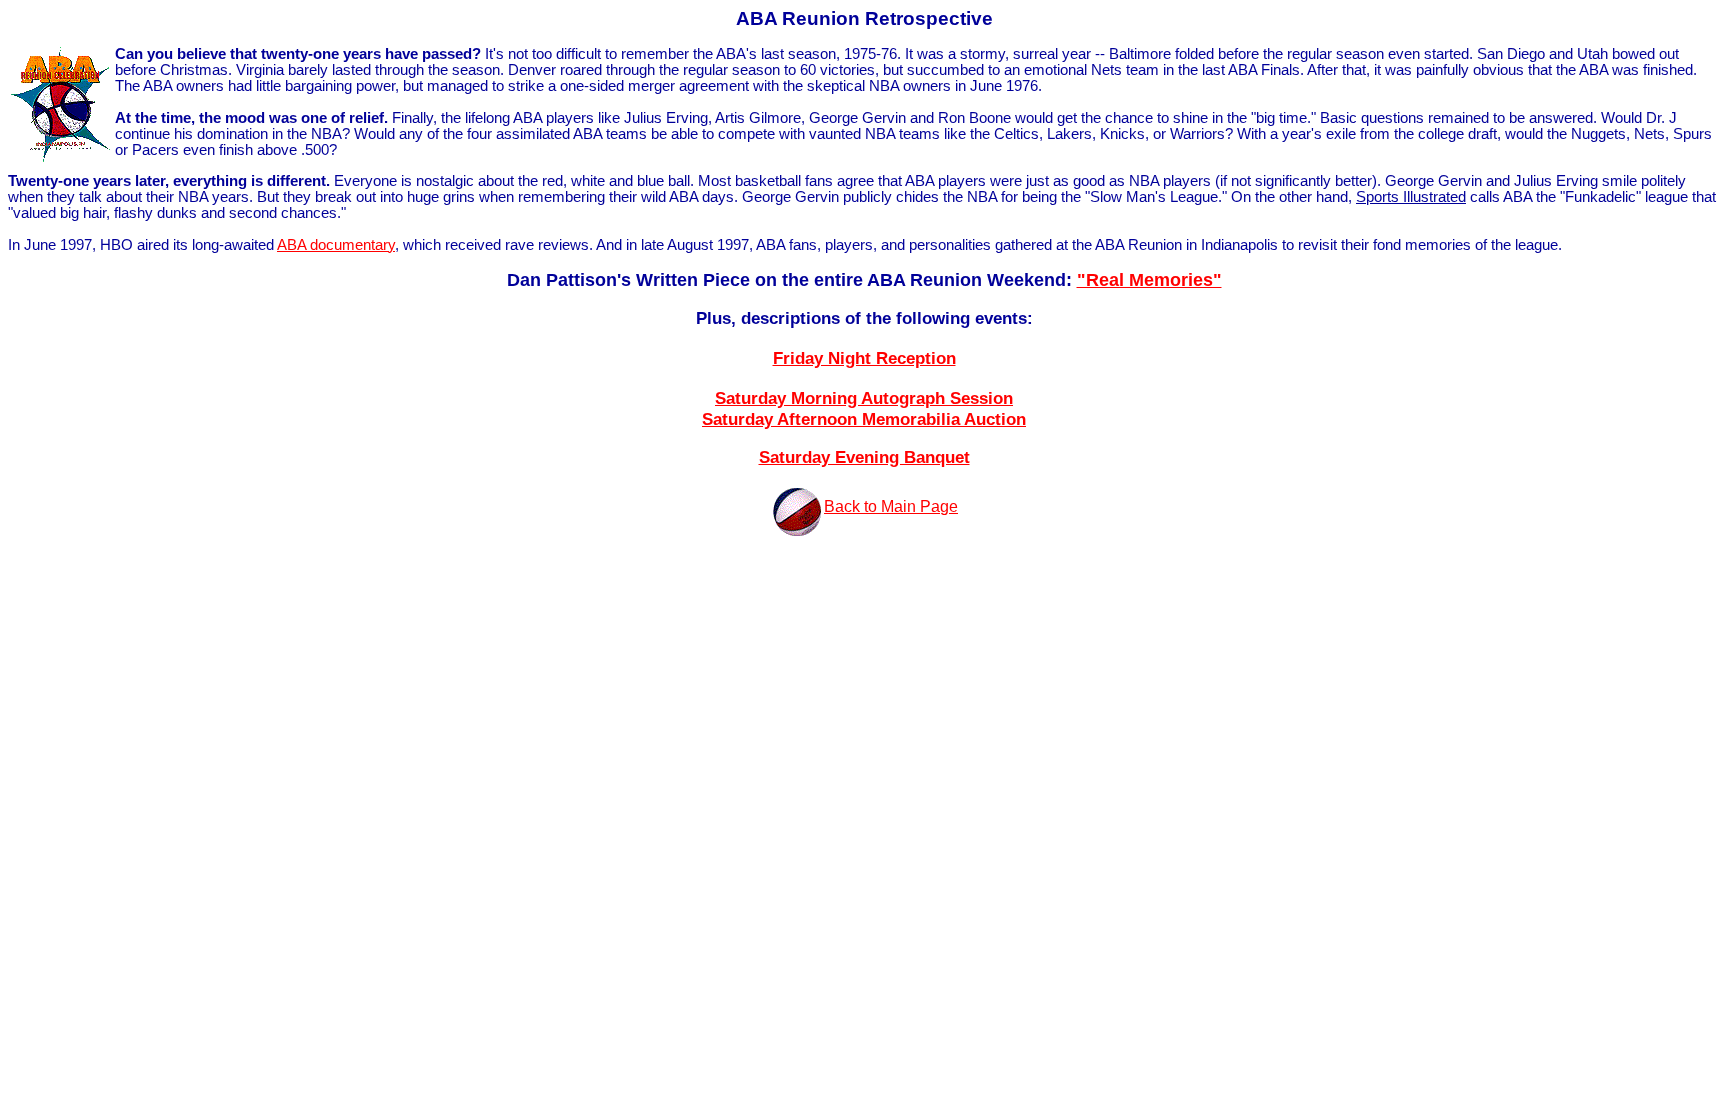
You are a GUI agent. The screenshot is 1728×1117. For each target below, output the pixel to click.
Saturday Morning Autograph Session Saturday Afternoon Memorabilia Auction (864, 408)
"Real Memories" (1149, 280)
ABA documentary (336, 245)
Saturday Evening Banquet (864, 457)
